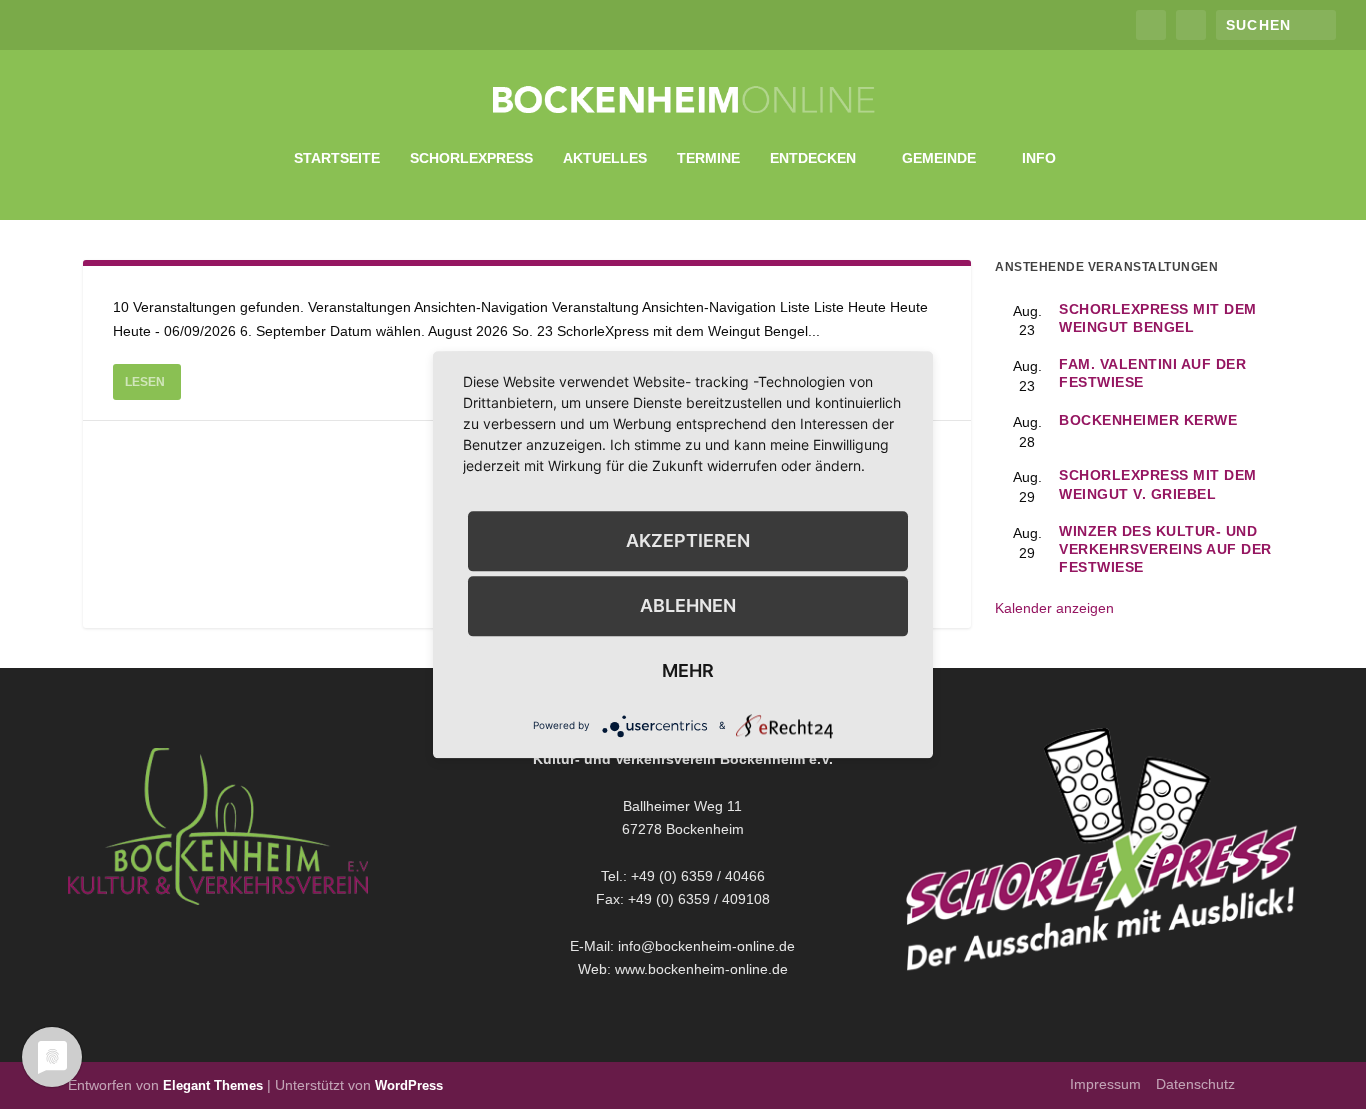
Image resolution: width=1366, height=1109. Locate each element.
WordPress (409, 1085)
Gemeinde (939, 158)
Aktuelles (605, 158)
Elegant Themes (213, 1085)
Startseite (337, 158)
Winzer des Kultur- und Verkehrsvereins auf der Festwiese (1165, 549)
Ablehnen (688, 605)
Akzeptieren (688, 540)
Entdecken (813, 158)
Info (1039, 158)
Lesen (145, 382)
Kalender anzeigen (1054, 608)
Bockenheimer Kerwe (1148, 420)
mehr (688, 670)
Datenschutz (1195, 1084)
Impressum (1105, 1084)
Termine (708, 158)
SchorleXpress (471, 158)
